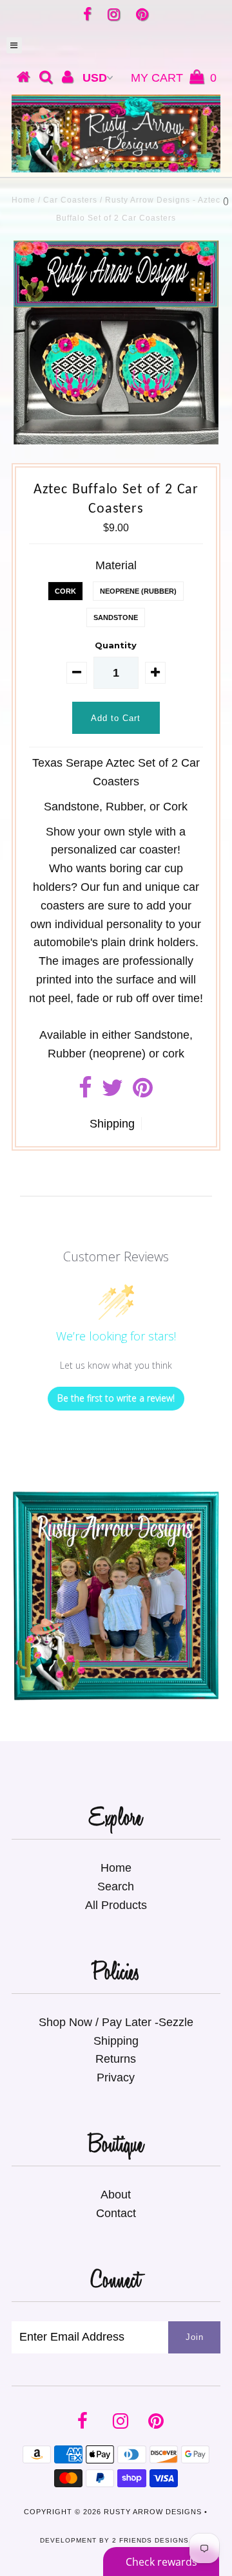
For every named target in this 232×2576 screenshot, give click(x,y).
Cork (65, 591)
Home (24, 200)
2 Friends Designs (150, 2540)
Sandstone (116, 617)
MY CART (174, 78)
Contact (116, 2213)
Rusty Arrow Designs (153, 2512)
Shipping (112, 1124)
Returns (116, 2059)
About (116, 2195)
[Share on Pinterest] (143, 1092)
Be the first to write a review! (116, 1398)
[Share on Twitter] (112, 1092)
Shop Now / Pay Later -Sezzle (116, 2022)
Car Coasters (70, 200)
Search (116, 1886)
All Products (116, 1905)
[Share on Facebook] (85, 1092)
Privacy (116, 2078)
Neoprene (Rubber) (138, 591)
